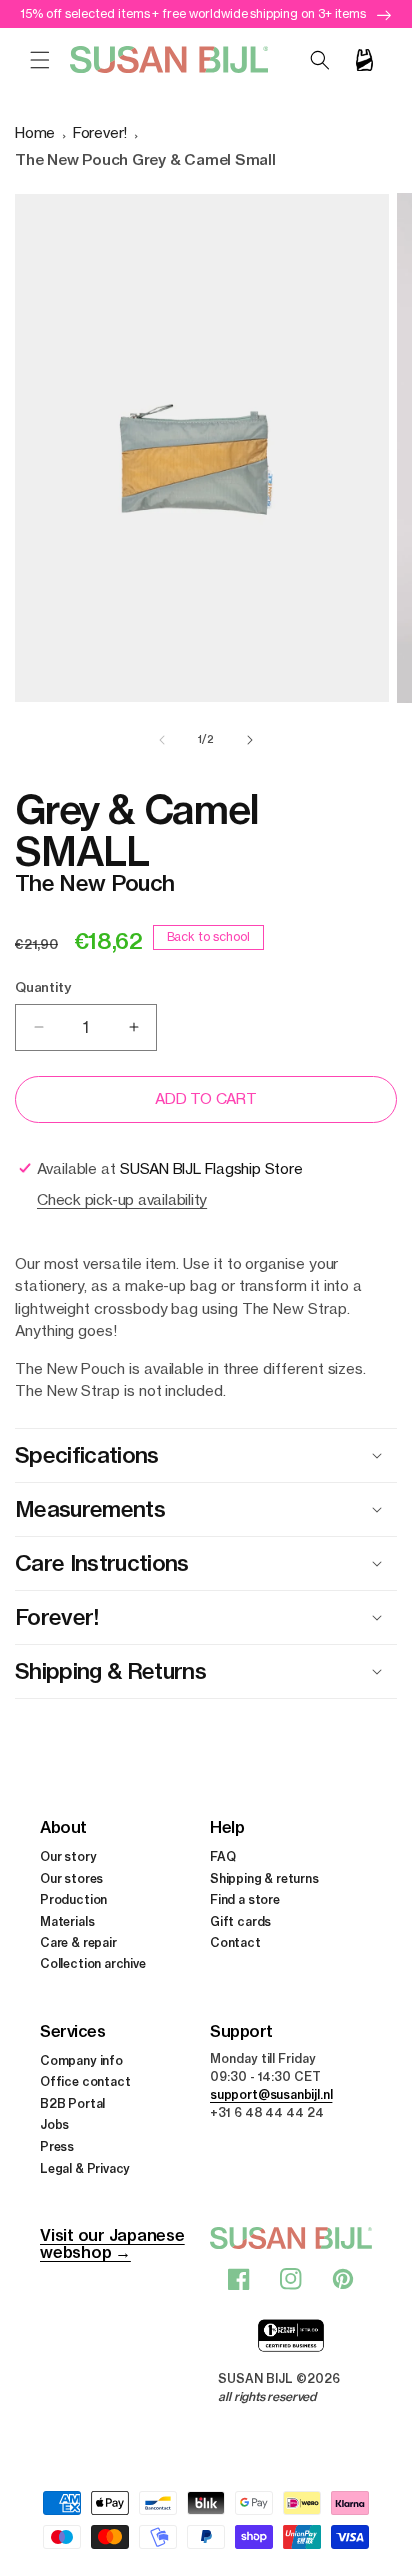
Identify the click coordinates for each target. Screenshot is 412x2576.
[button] (40, 60)
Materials (67, 1921)
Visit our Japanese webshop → (112, 2244)
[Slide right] (250, 740)
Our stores (71, 1878)
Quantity (42, 987)
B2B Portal (72, 2104)
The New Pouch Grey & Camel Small (145, 159)
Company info (81, 2061)
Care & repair (78, 1943)
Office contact (85, 2082)
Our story (68, 1856)
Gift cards (240, 1921)
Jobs (54, 2125)
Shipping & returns (264, 1878)
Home (35, 132)
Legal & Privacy (85, 2169)
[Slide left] (162, 740)
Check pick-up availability (122, 1200)
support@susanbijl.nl (271, 2095)
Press (57, 2147)
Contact (235, 1943)
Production (73, 1899)
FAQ (222, 1856)
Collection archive (93, 1964)
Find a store (245, 1899)
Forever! (100, 132)
